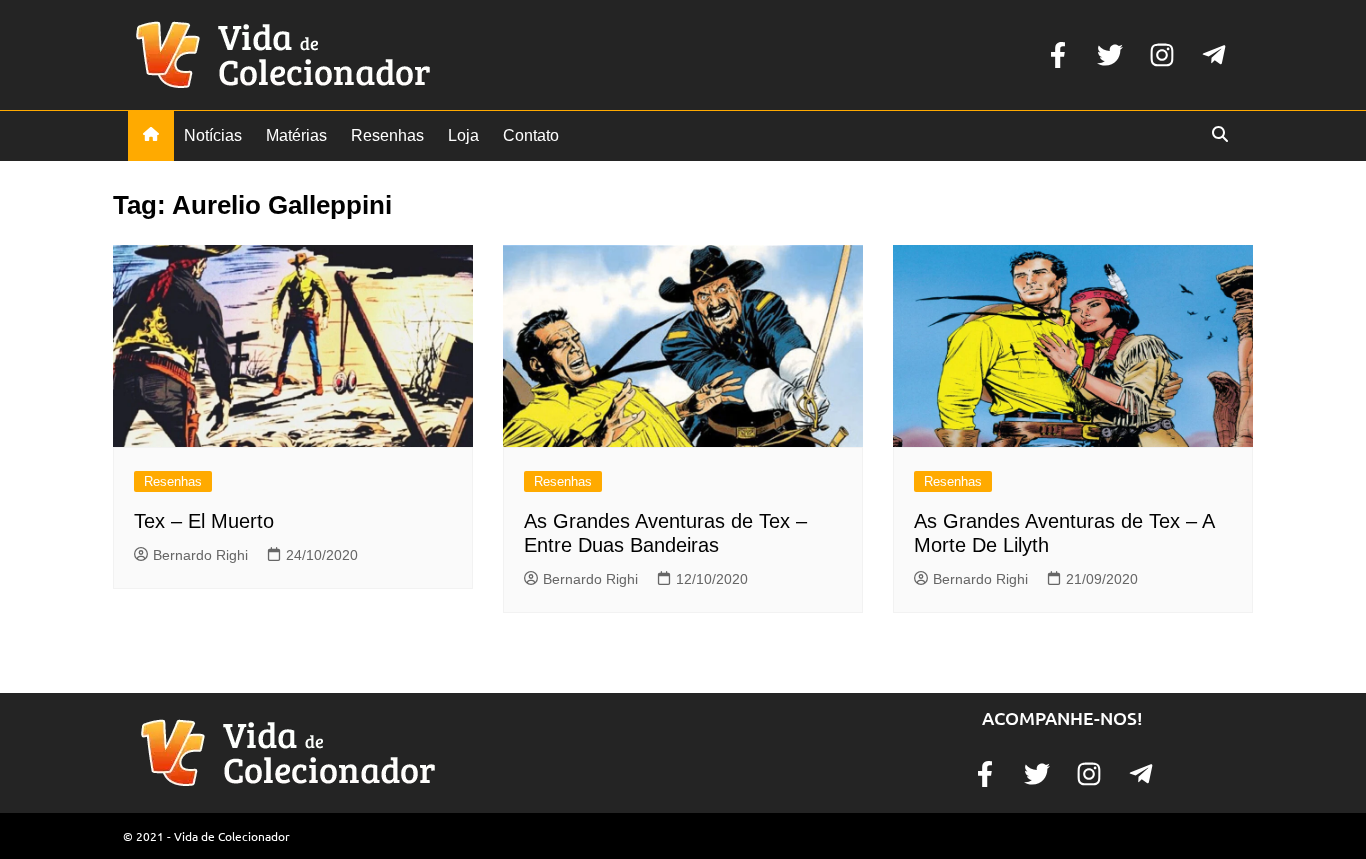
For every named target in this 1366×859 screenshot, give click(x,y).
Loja (463, 135)
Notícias (213, 135)
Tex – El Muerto (204, 521)
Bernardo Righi (200, 555)
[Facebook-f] (1058, 55)
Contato (531, 135)
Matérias (296, 135)
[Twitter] (1110, 55)
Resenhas (387, 135)
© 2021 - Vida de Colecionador (206, 836)
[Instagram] (1162, 55)
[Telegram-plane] (1214, 55)
